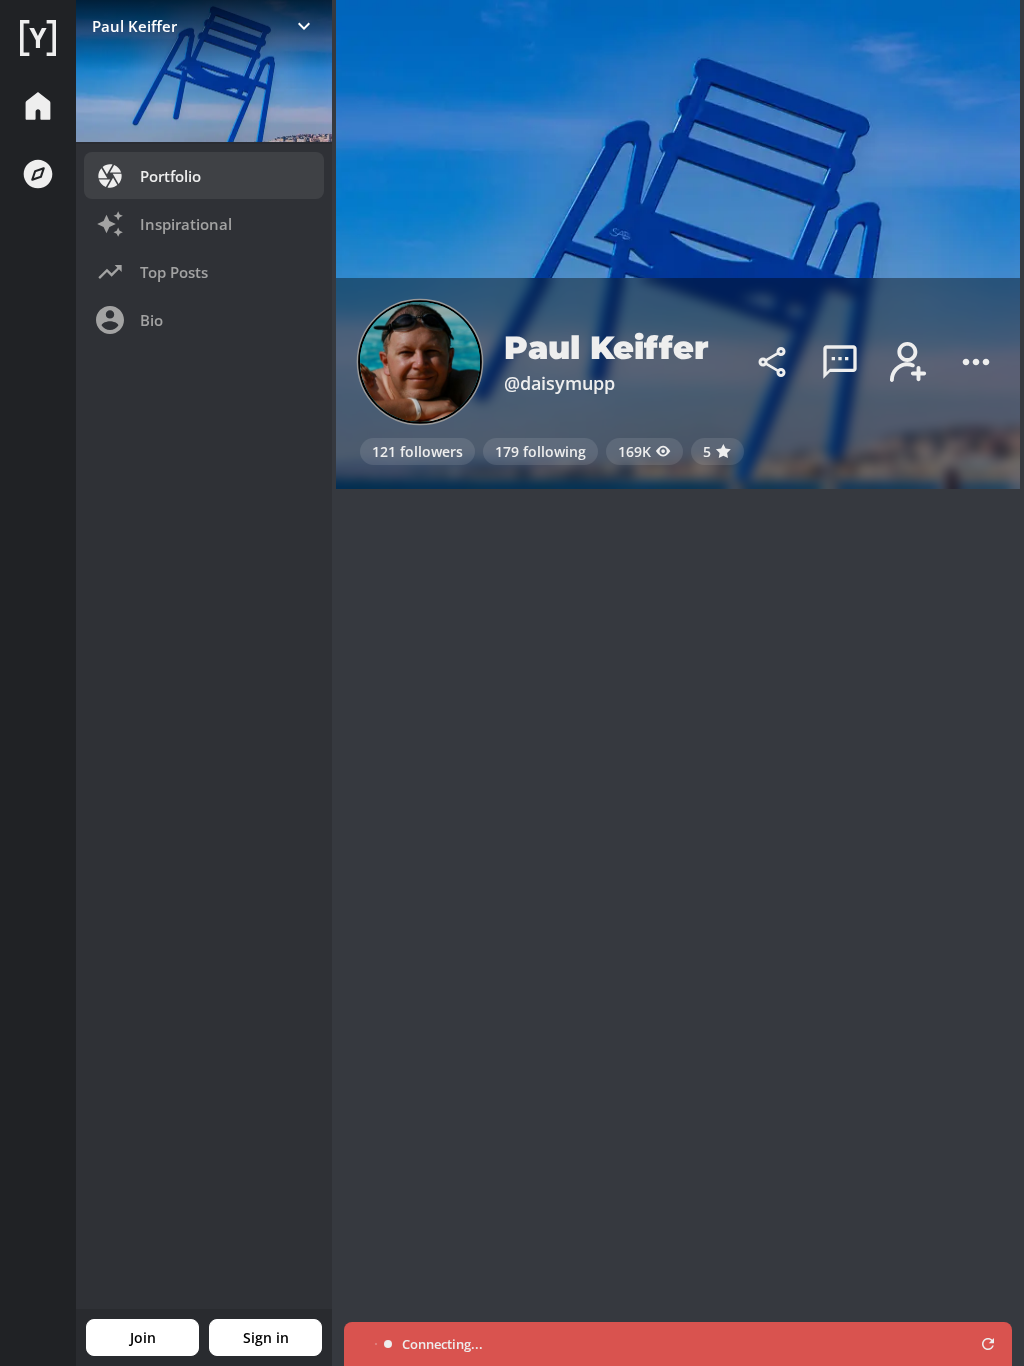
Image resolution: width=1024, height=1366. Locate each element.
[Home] (38, 38)
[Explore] (38, 174)
